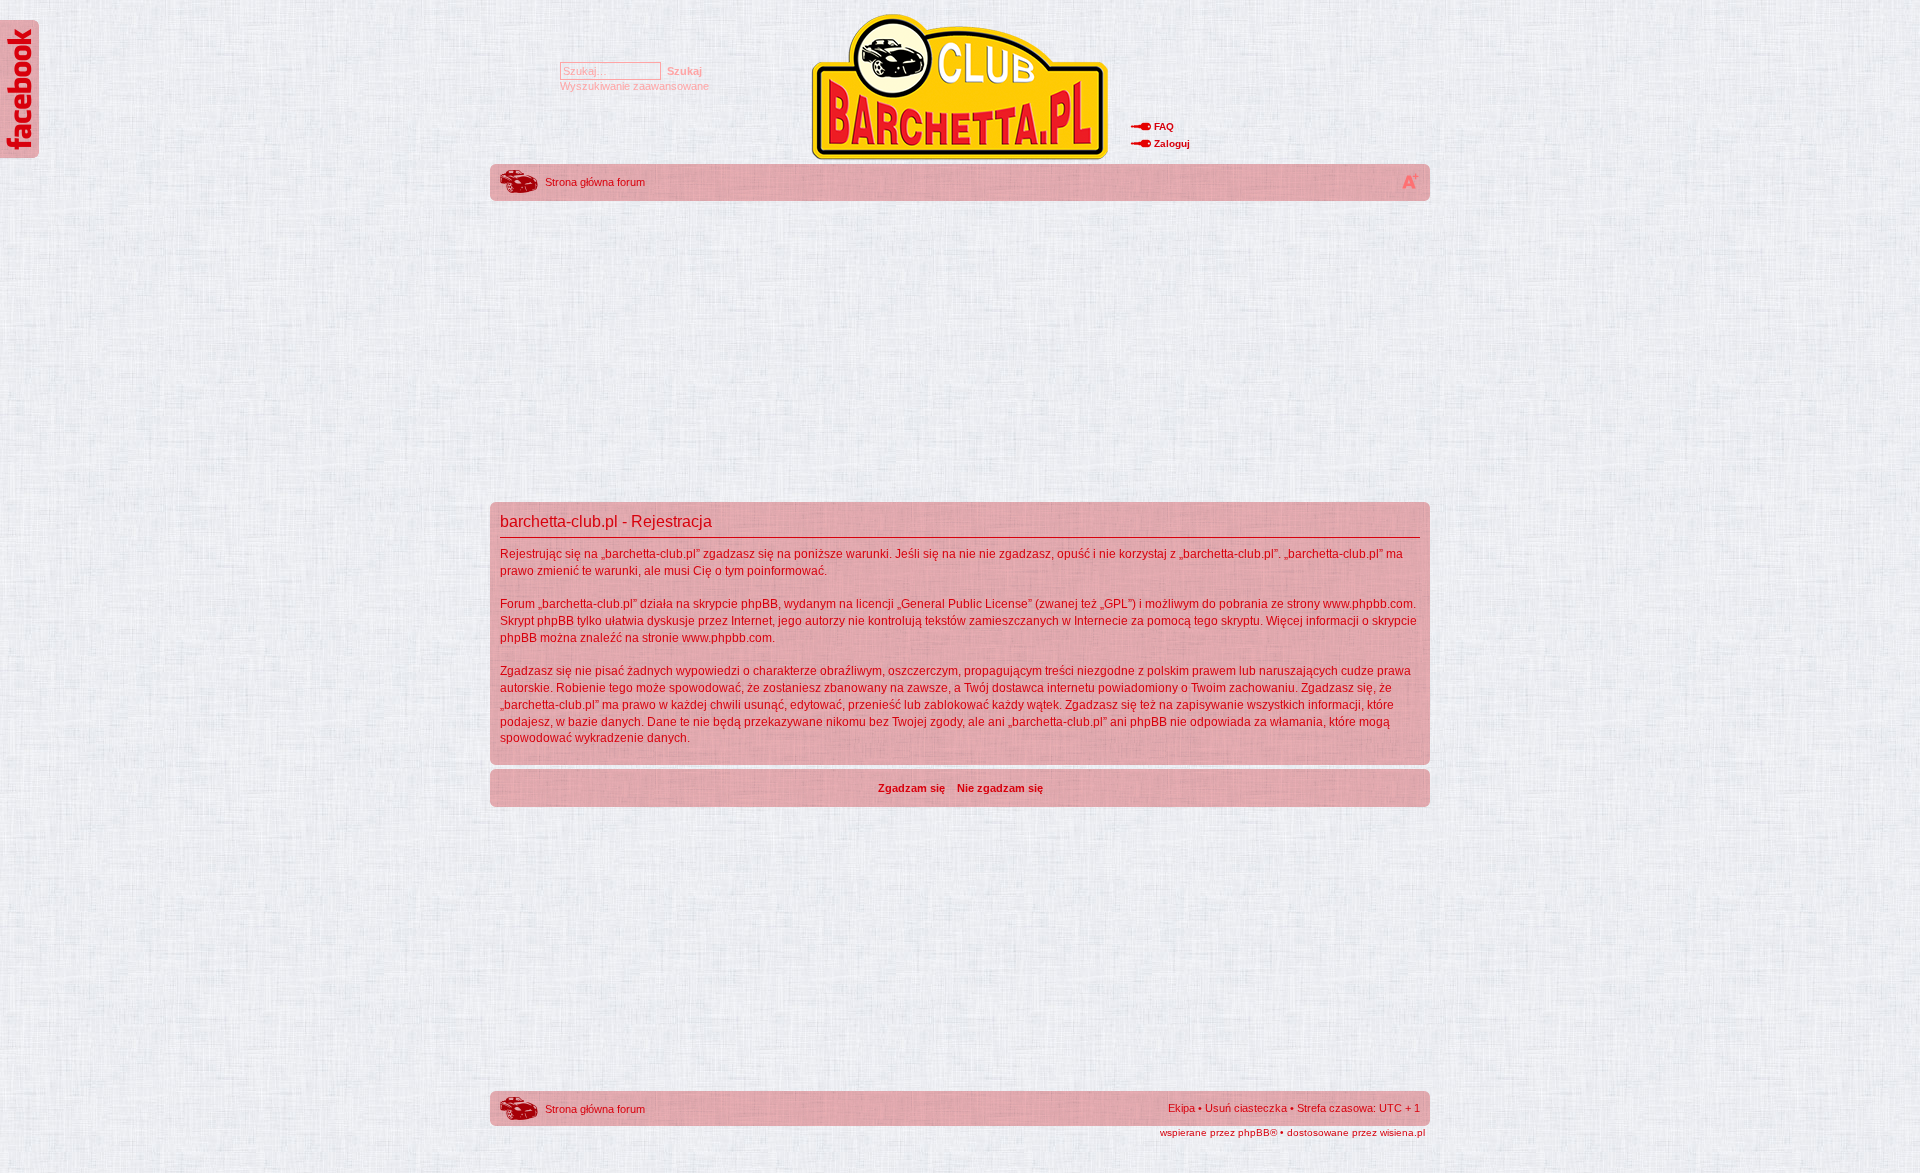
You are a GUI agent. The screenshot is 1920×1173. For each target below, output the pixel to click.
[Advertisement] (960, 345)
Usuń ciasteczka (1246, 1108)
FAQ (1164, 126)
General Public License (964, 604)
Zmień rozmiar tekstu (1410, 181)
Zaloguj (1172, 143)
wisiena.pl (1402, 1132)
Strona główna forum (595, 182)
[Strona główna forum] (960, 158)
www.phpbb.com (1368, 604)
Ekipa (1181, 1108)
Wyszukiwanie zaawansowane (634, 86)
